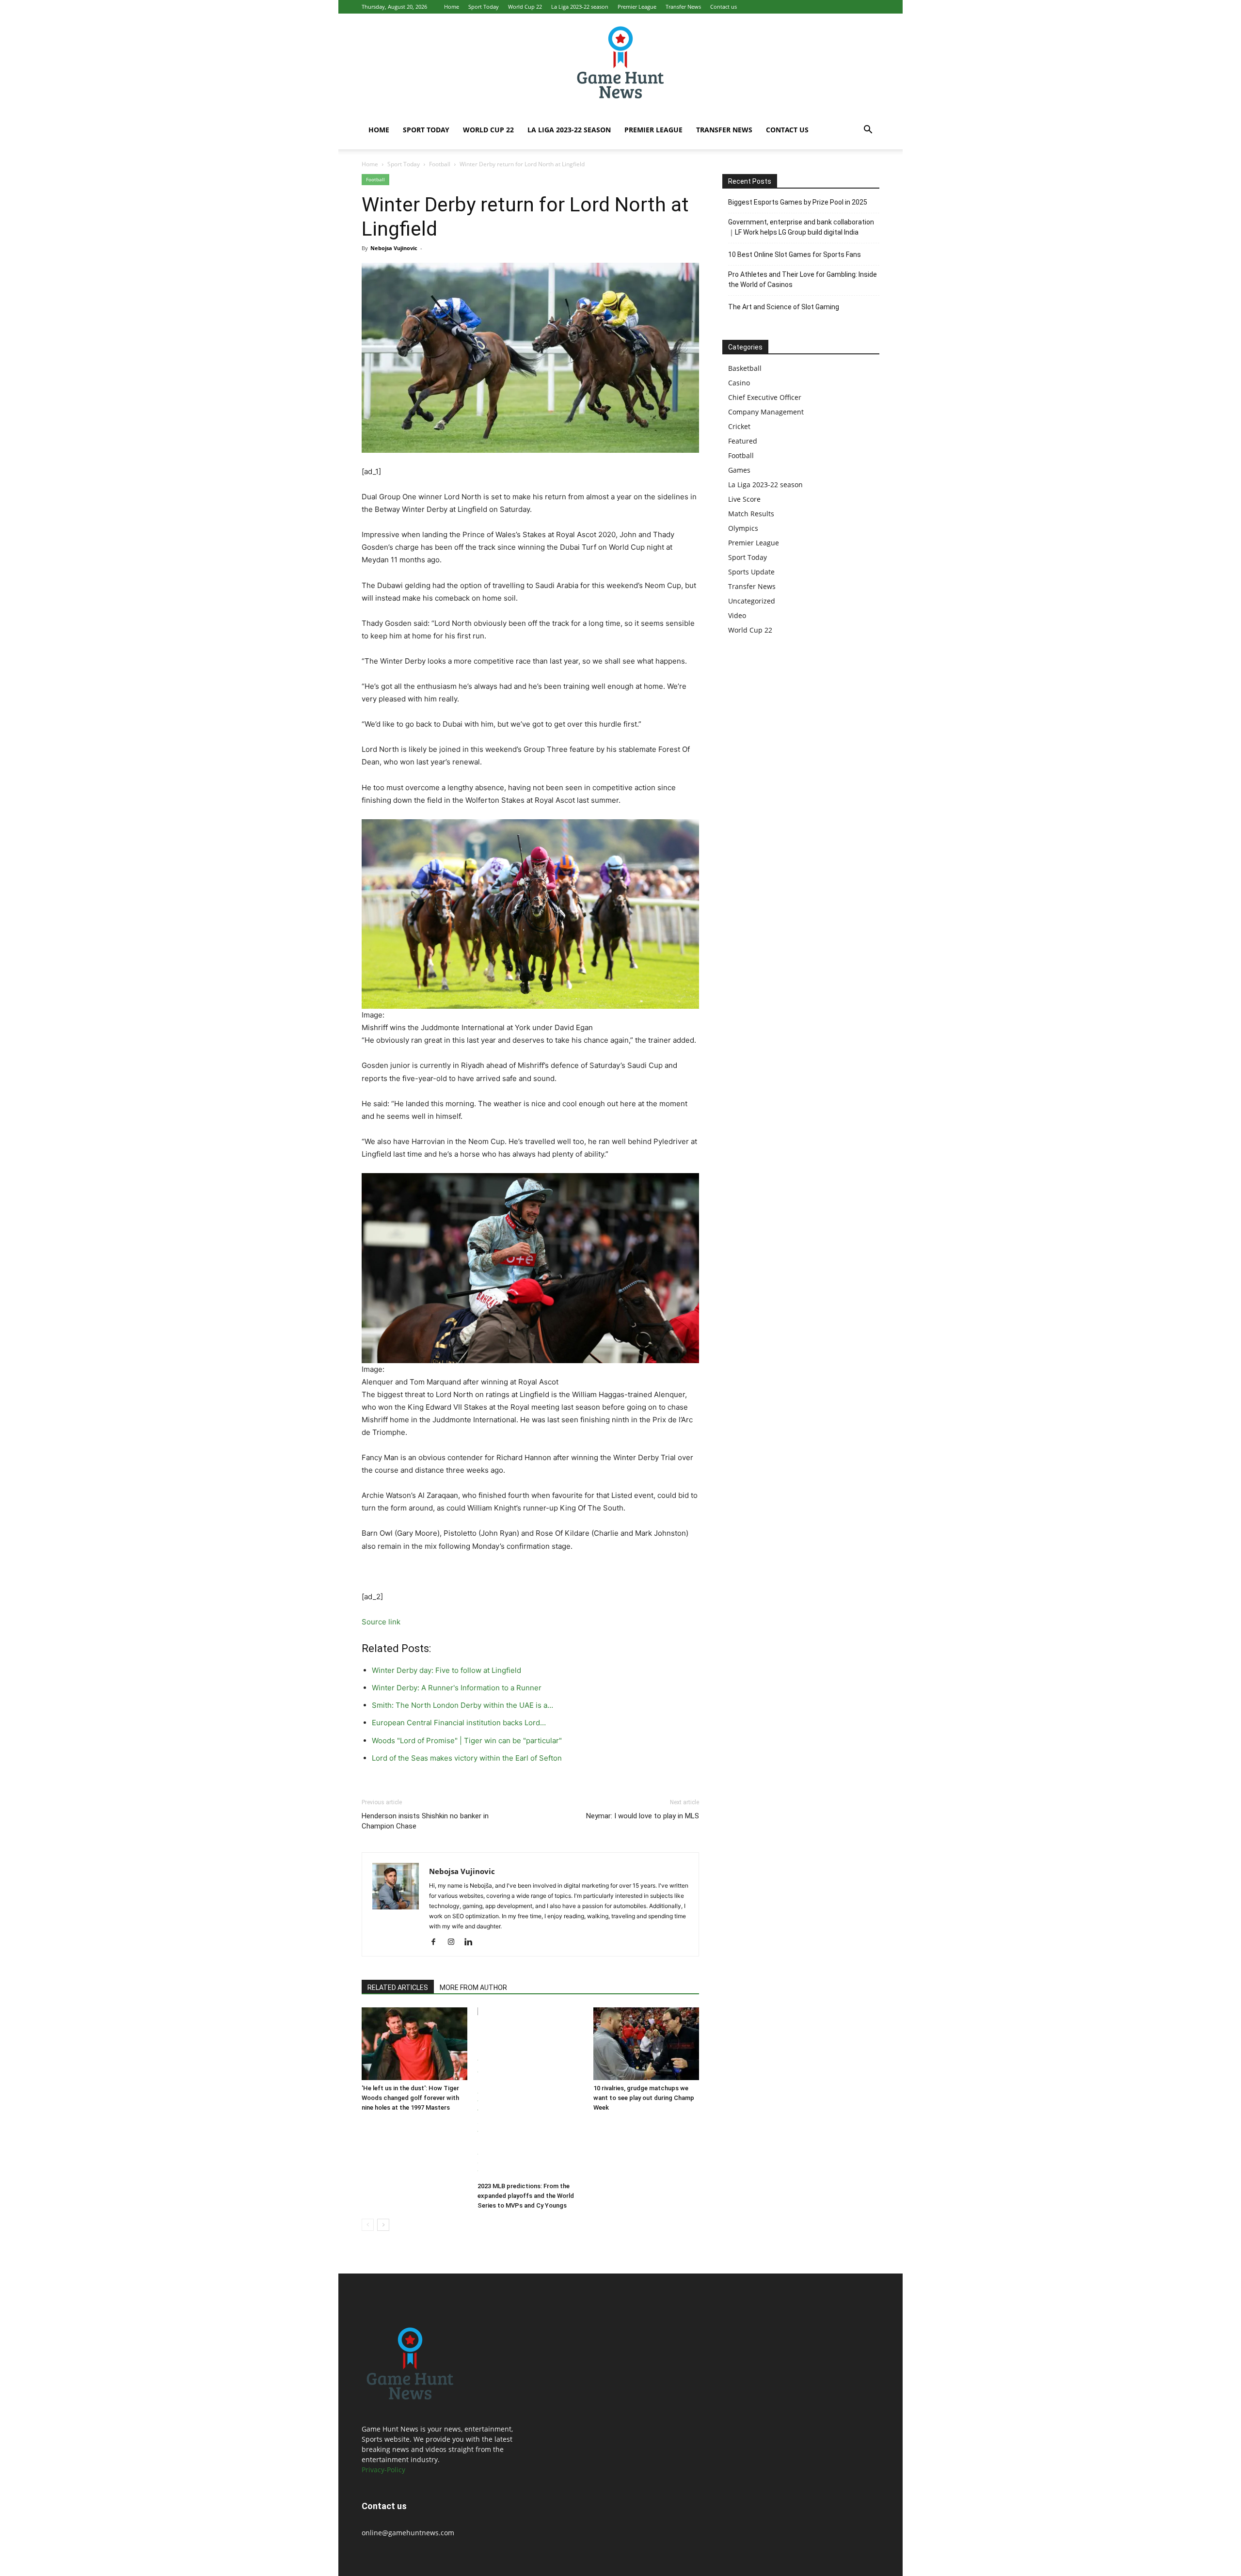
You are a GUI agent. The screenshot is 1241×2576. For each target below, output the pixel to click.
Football (440, 164)
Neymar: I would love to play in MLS (643, 1816)
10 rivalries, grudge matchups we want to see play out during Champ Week (644, 2098)
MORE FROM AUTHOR (473, 1988)
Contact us (724, 7)
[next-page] (383, 2225)
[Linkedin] (472, 1942)
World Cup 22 (525, 7)
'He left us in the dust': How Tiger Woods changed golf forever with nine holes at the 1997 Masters (410, 2098)
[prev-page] (368, 2225)
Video (737, 615)
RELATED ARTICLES (398, 1988)
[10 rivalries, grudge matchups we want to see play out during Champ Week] (646, 2044)
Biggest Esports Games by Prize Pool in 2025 (798, 202)
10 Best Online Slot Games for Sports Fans (795, 254)
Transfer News (683, 7)
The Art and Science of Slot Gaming (784, 307)
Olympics (743, 528)
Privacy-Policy (383, 2470)
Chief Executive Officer (765, 397)
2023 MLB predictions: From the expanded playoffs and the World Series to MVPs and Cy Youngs (526, 2196)
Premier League (637, 7)
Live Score (744, 499)
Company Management (766, 412)
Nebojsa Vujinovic (394, 248)
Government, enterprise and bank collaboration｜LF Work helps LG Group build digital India (801, 227)
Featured (743, 441)
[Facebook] (437, 1942)
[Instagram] (454, 1942)
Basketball (745, 368)
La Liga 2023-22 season (580, 7)
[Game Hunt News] (620, 62)
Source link (381, 1622)
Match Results (751, 514)
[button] (868, 131)
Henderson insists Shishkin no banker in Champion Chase (425, 1821)
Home (452, 7)
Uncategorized (752, 601)
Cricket (739, 426)
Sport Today (484, 7)
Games (739, 470)
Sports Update (751, 572)
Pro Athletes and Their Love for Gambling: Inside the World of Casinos (803, 279)
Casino (739, 383)
